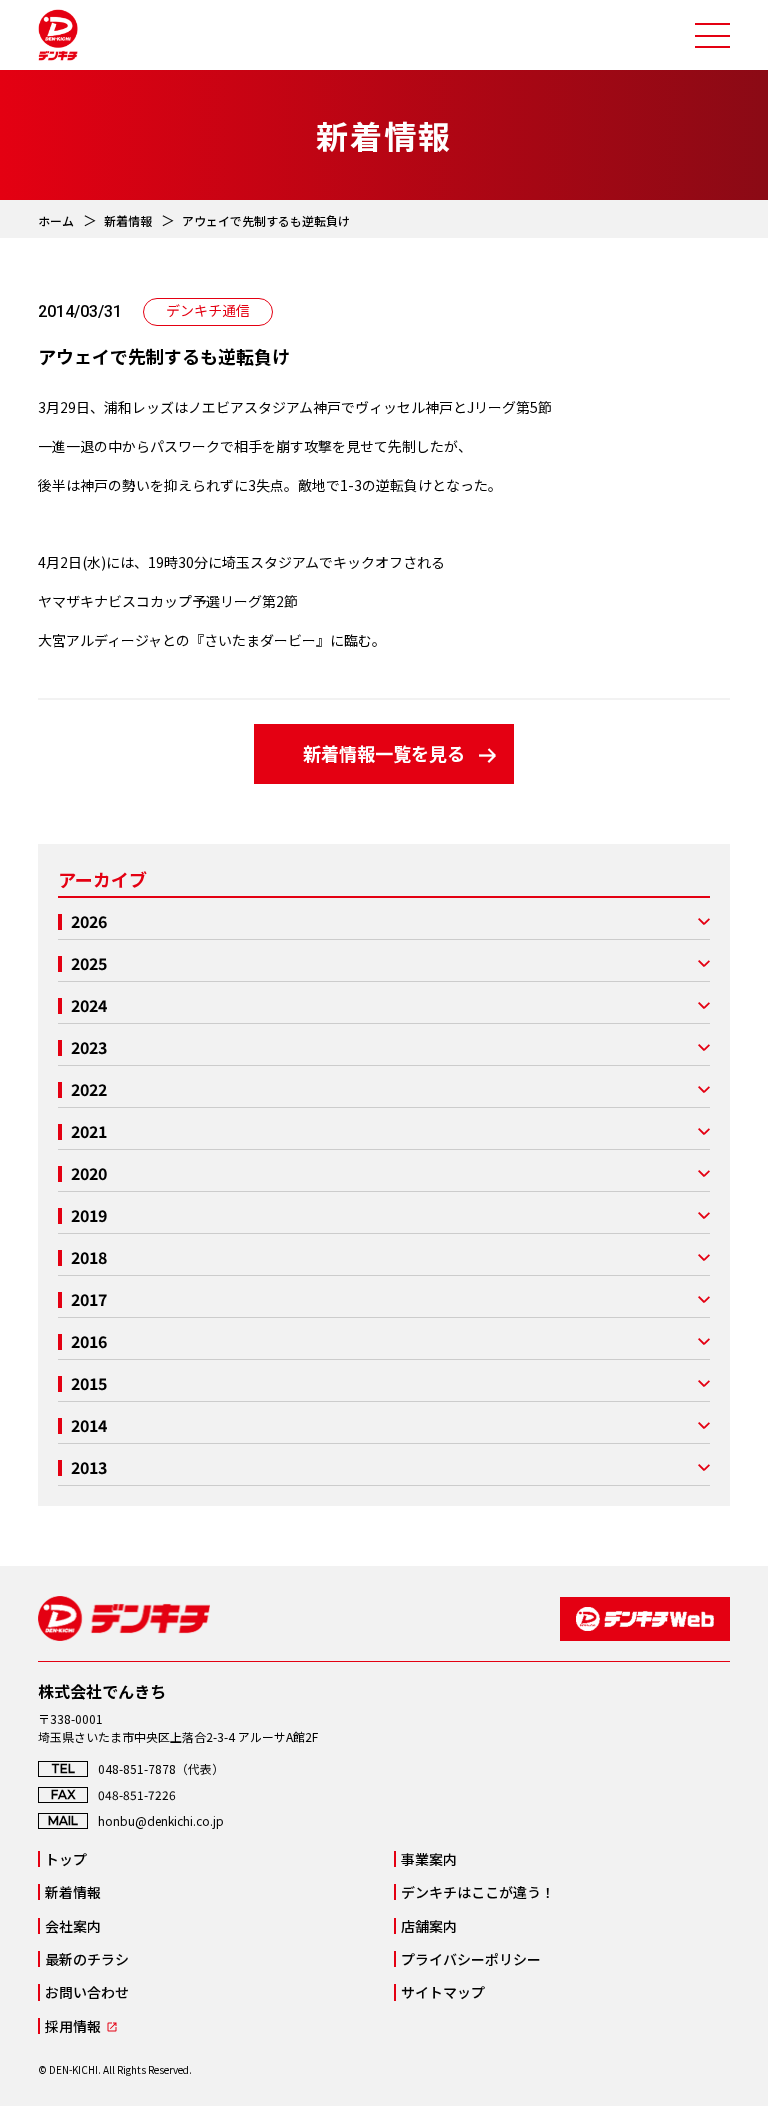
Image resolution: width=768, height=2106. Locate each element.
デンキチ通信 (208, 310)
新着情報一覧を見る (384, 753)
